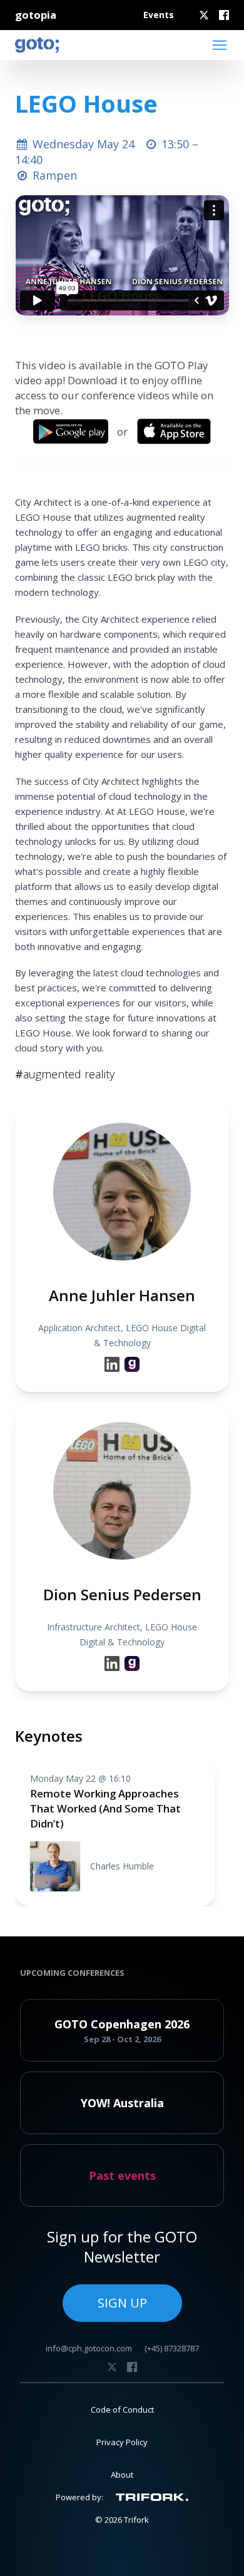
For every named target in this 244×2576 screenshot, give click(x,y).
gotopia (36, 15)
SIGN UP (122, 2303)
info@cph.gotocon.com (89, 2348)
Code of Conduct (122, 2410)
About (122, 2475)
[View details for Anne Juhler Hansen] (132, 1364)
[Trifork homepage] (152, 2497)
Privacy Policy (122, 2442)
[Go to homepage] (37, 45)
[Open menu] (220, 45)
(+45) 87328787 (172, 2348)
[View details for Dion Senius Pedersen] (132, 1664)
